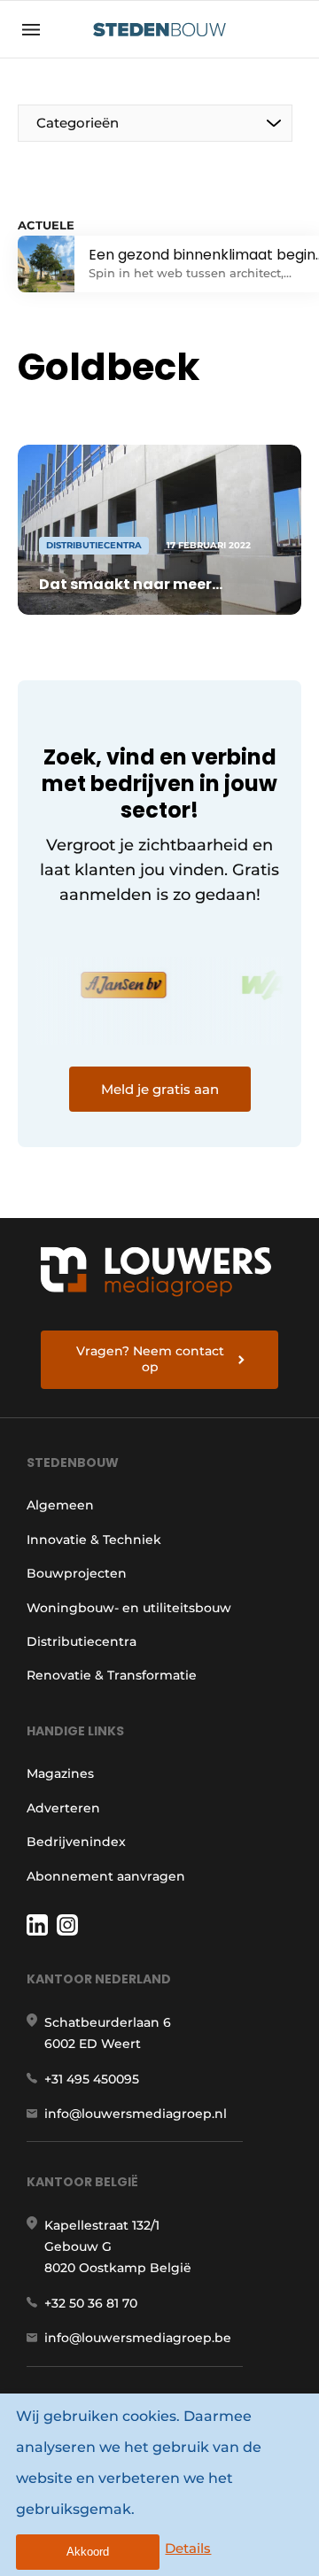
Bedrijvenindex (76, 1842)
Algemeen (60, 1505)
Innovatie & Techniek (94, 1540)
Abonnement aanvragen (106, 1876)
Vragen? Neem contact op (150, 1359)
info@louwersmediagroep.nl (136, 2114)
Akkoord (88, 2552)
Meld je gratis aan (160, 1089)
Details (188, 2548)
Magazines (60, 1773)
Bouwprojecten (77, 1573)
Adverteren (63, 1808)
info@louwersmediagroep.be (138, 2338)
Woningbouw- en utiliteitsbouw (129, 1608)
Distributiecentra (82, 1641)
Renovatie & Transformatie (112, 1675)
